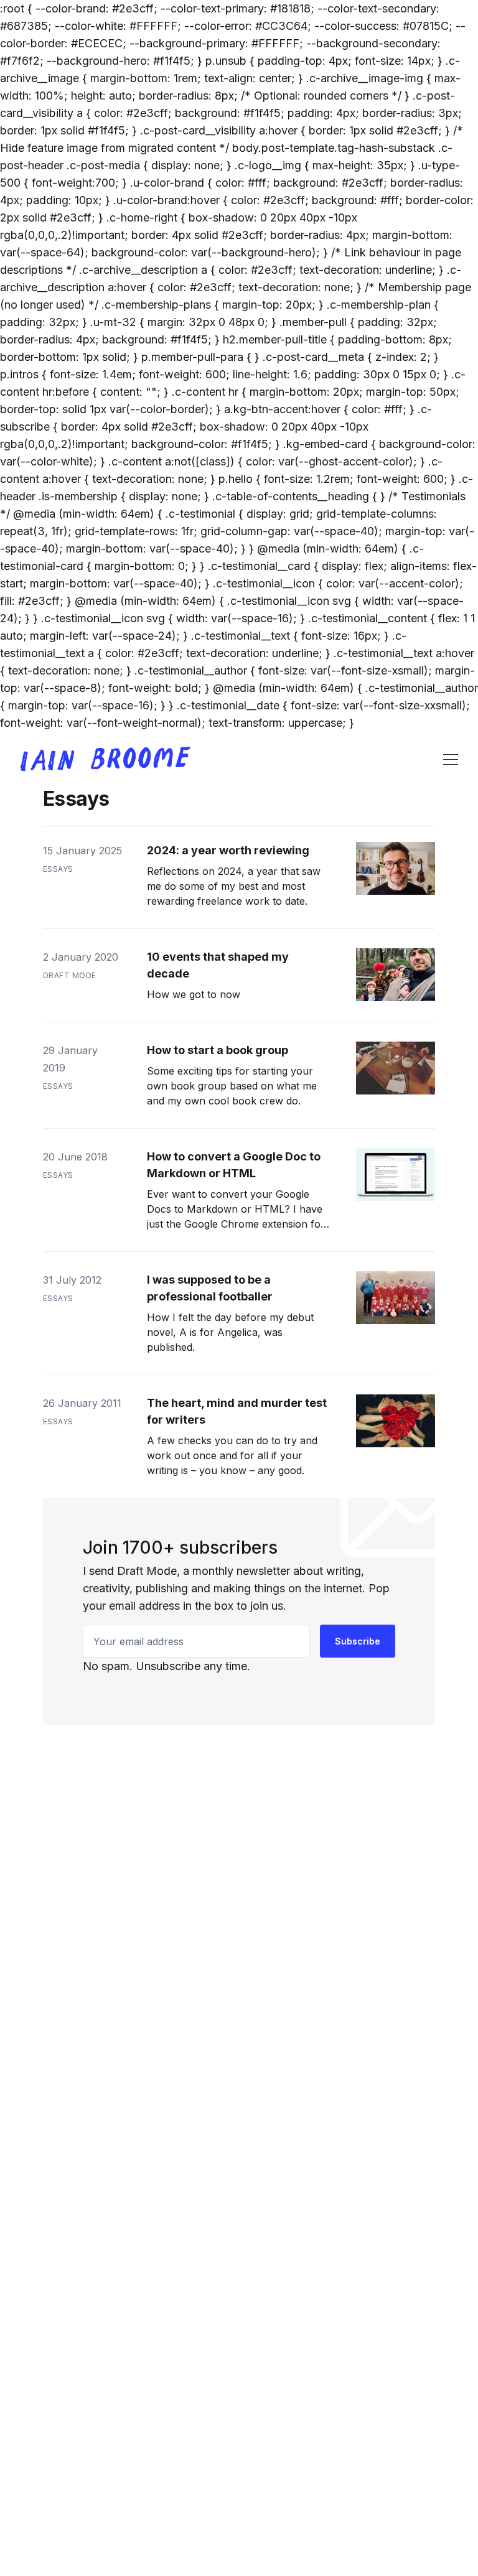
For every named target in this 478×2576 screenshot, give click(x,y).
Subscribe (358, 1641)
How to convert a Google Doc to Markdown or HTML (234, 1165)
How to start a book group (218, 1050)
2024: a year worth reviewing (228, 850)
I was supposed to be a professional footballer (210, 1288)
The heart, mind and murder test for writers (237, 1411)
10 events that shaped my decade (218, 965)
